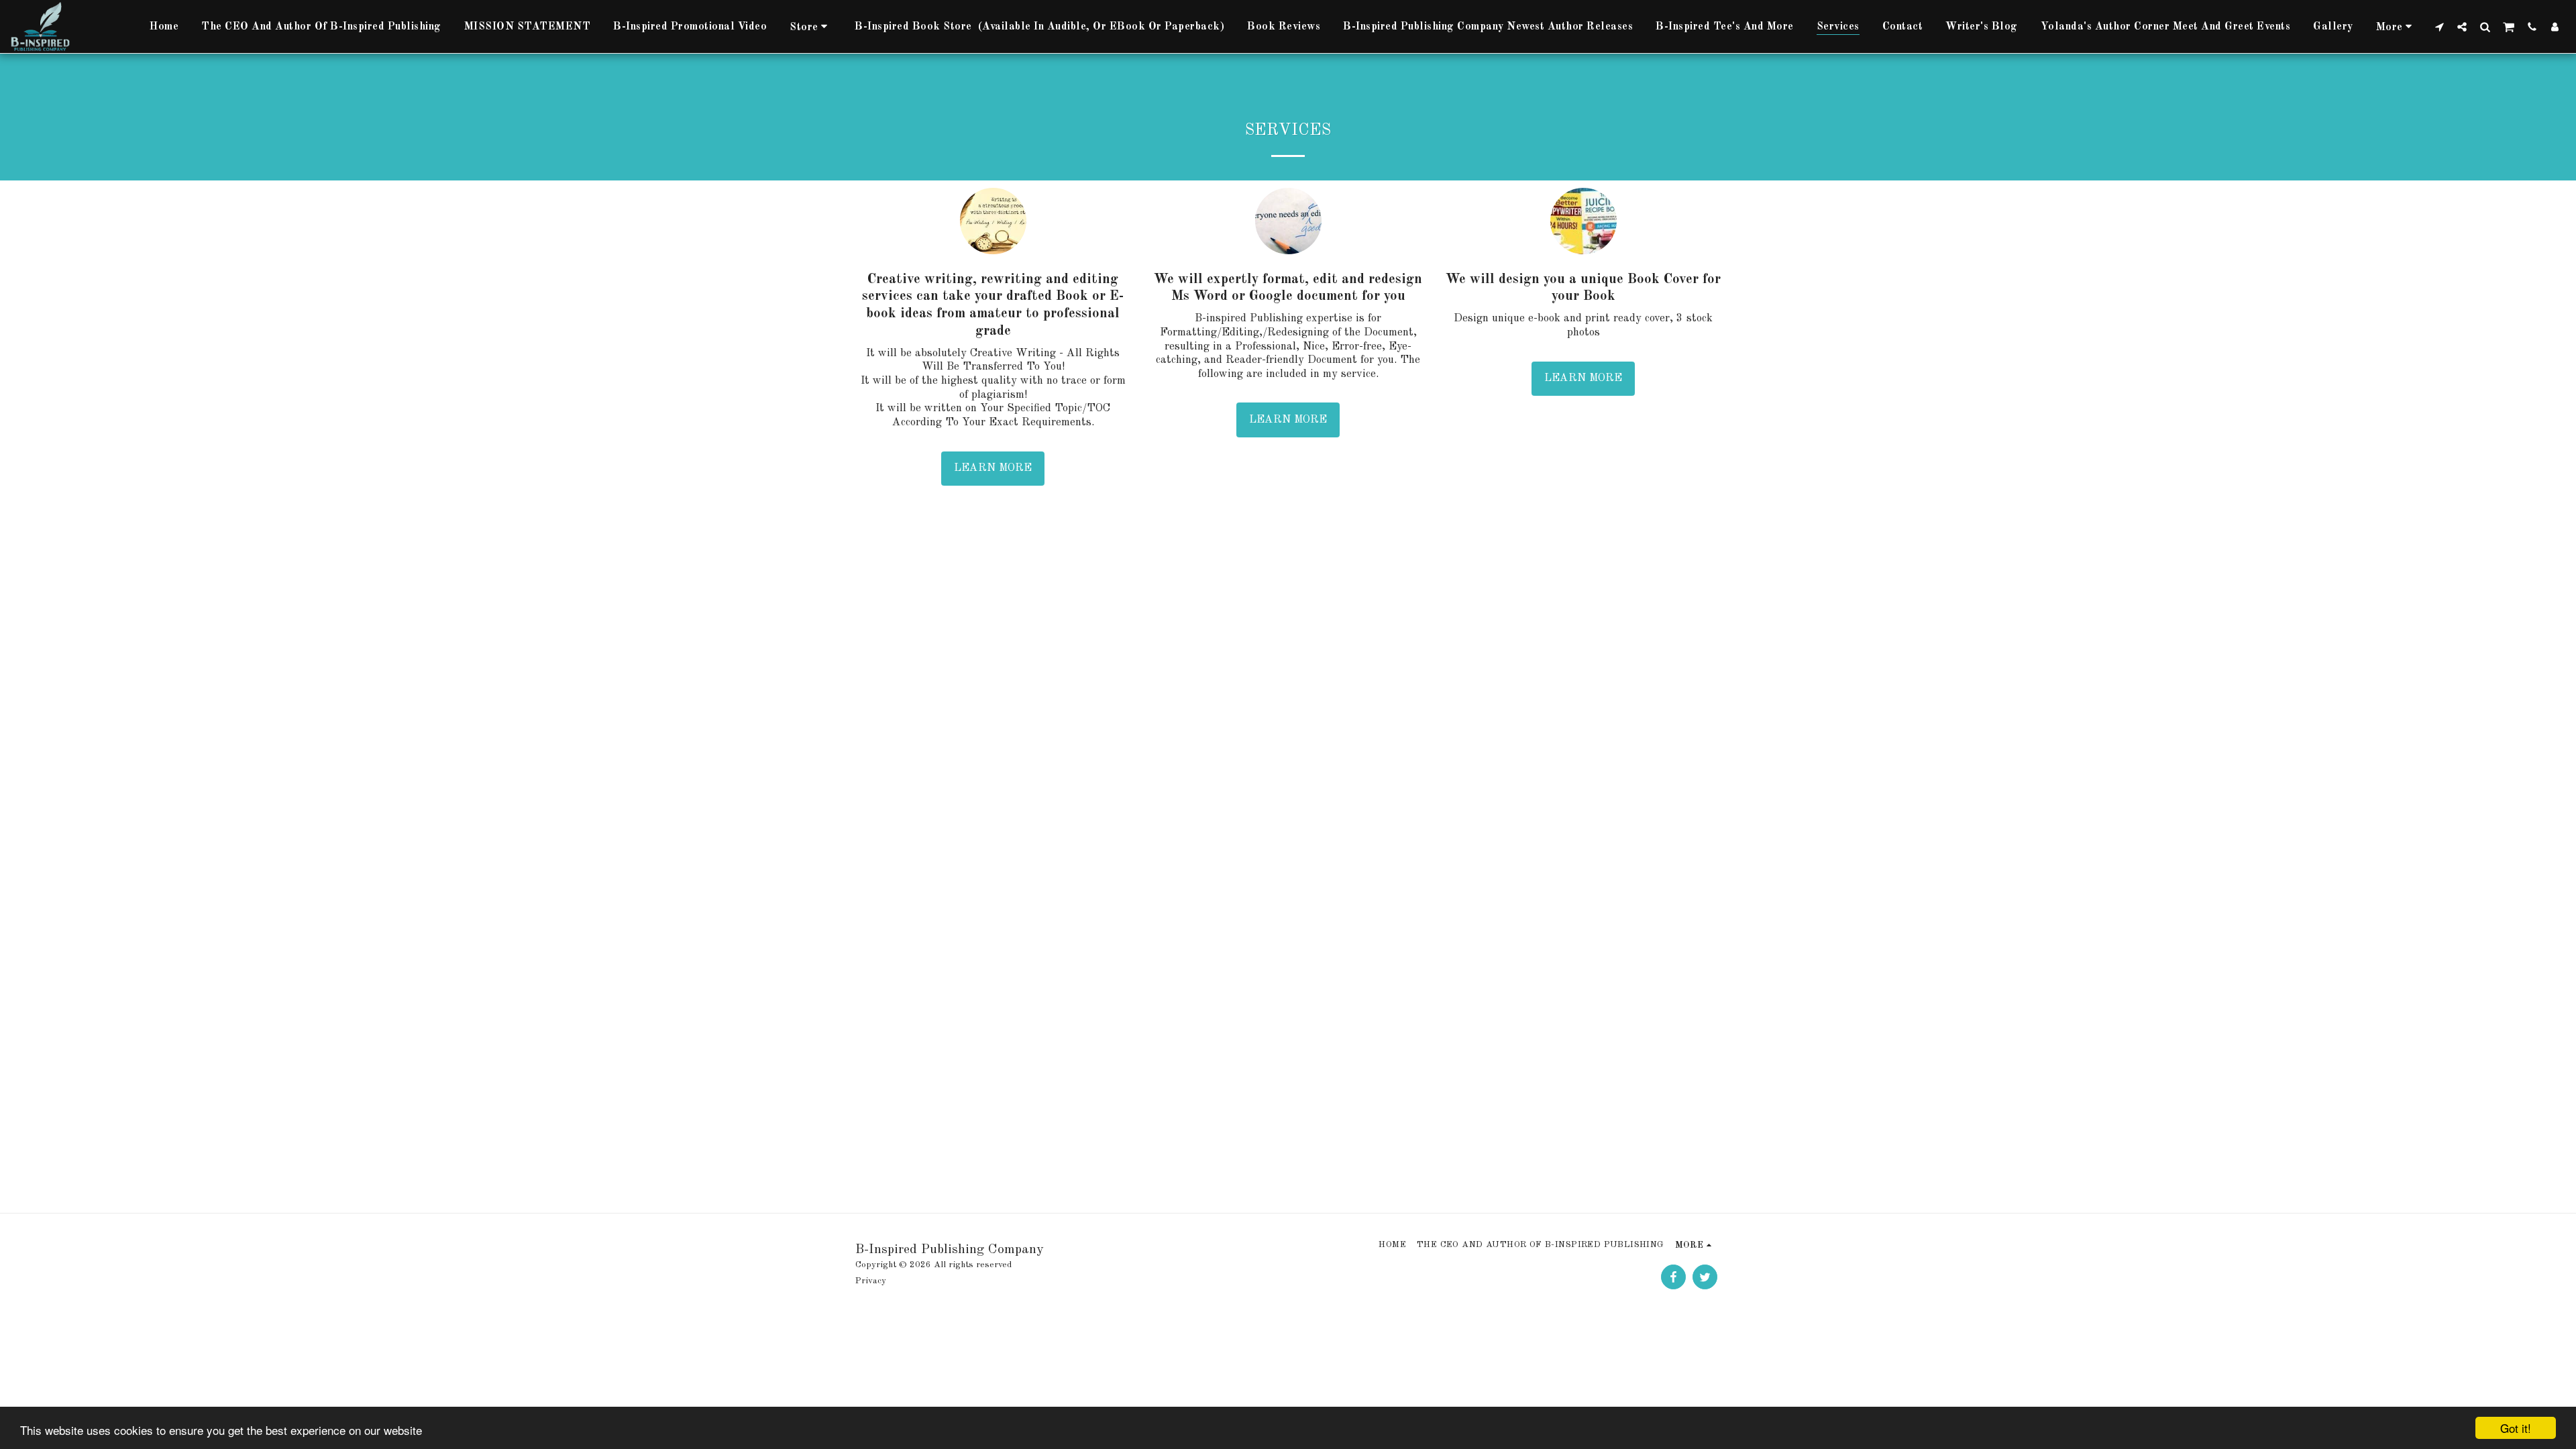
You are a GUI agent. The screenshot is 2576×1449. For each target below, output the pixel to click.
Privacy (871, 1281)
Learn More (993, 468)
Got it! (2516, 1428)
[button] (2439, 26)
